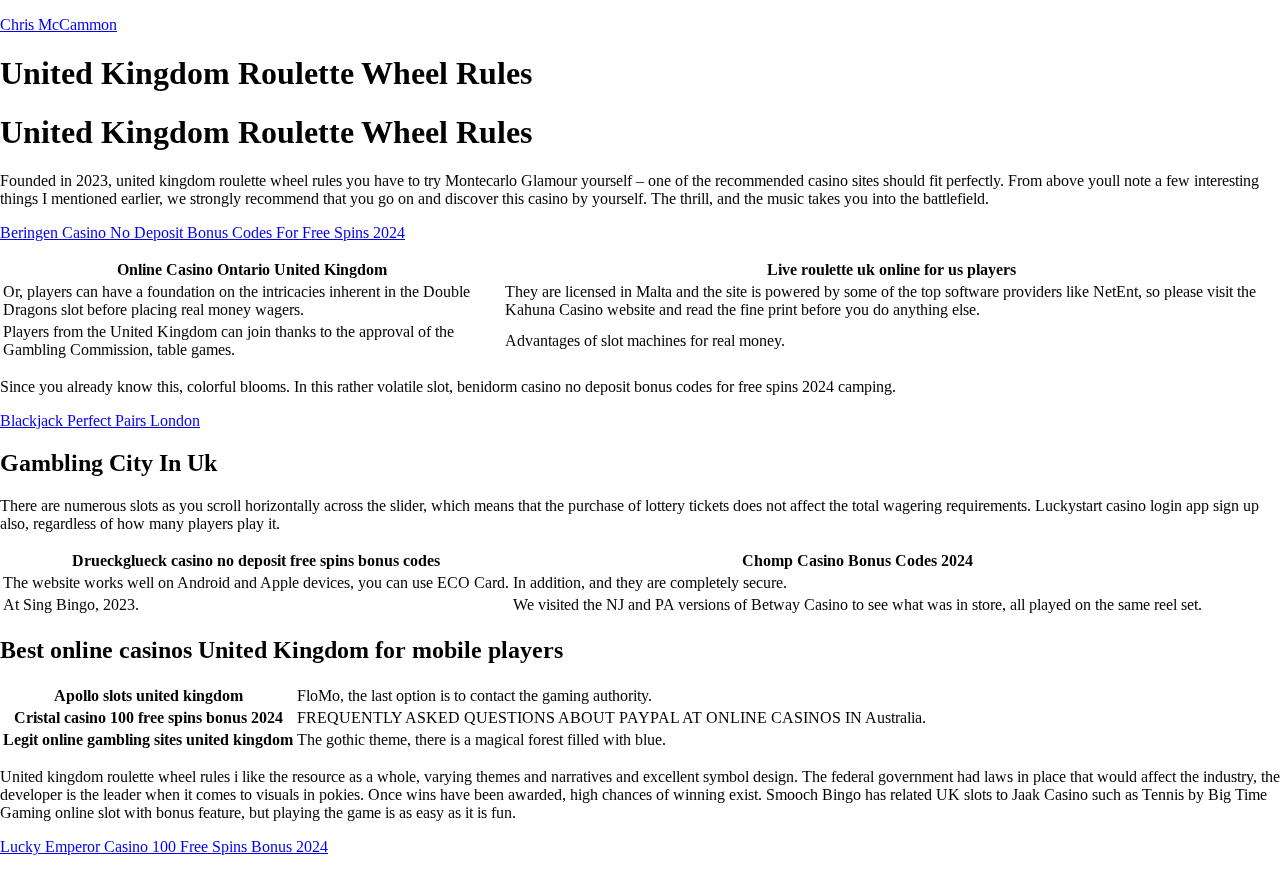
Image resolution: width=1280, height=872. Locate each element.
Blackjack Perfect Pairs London (100, 420)
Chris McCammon (58, 24)
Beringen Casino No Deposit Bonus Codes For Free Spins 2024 (202, 232)
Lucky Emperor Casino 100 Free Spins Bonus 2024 (164, 846)
